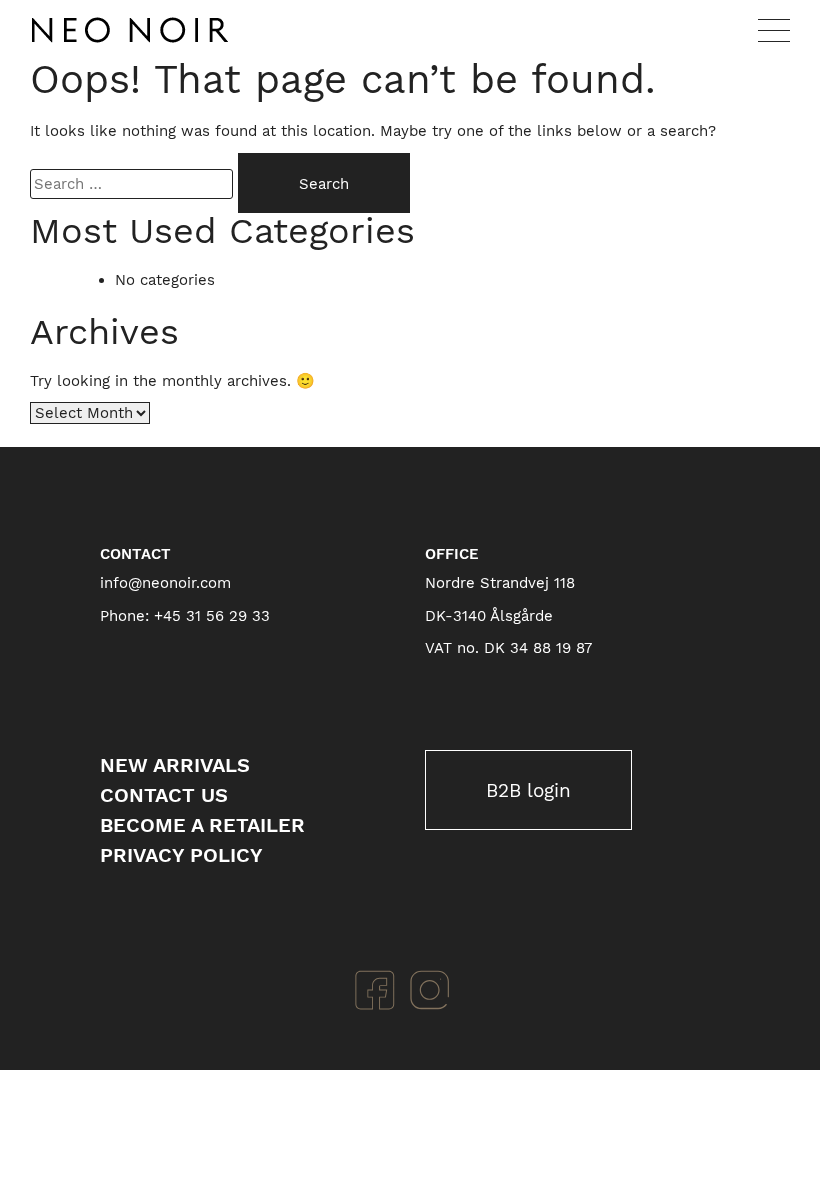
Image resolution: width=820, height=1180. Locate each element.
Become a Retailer (202, 825)
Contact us (164, 795)
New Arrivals (175, 765)
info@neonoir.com (165, 583)
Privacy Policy (181, 855)
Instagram (430, 990)
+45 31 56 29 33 (212, 616)
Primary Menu (774, 30)
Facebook (375, 990)
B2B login (528, 790)
